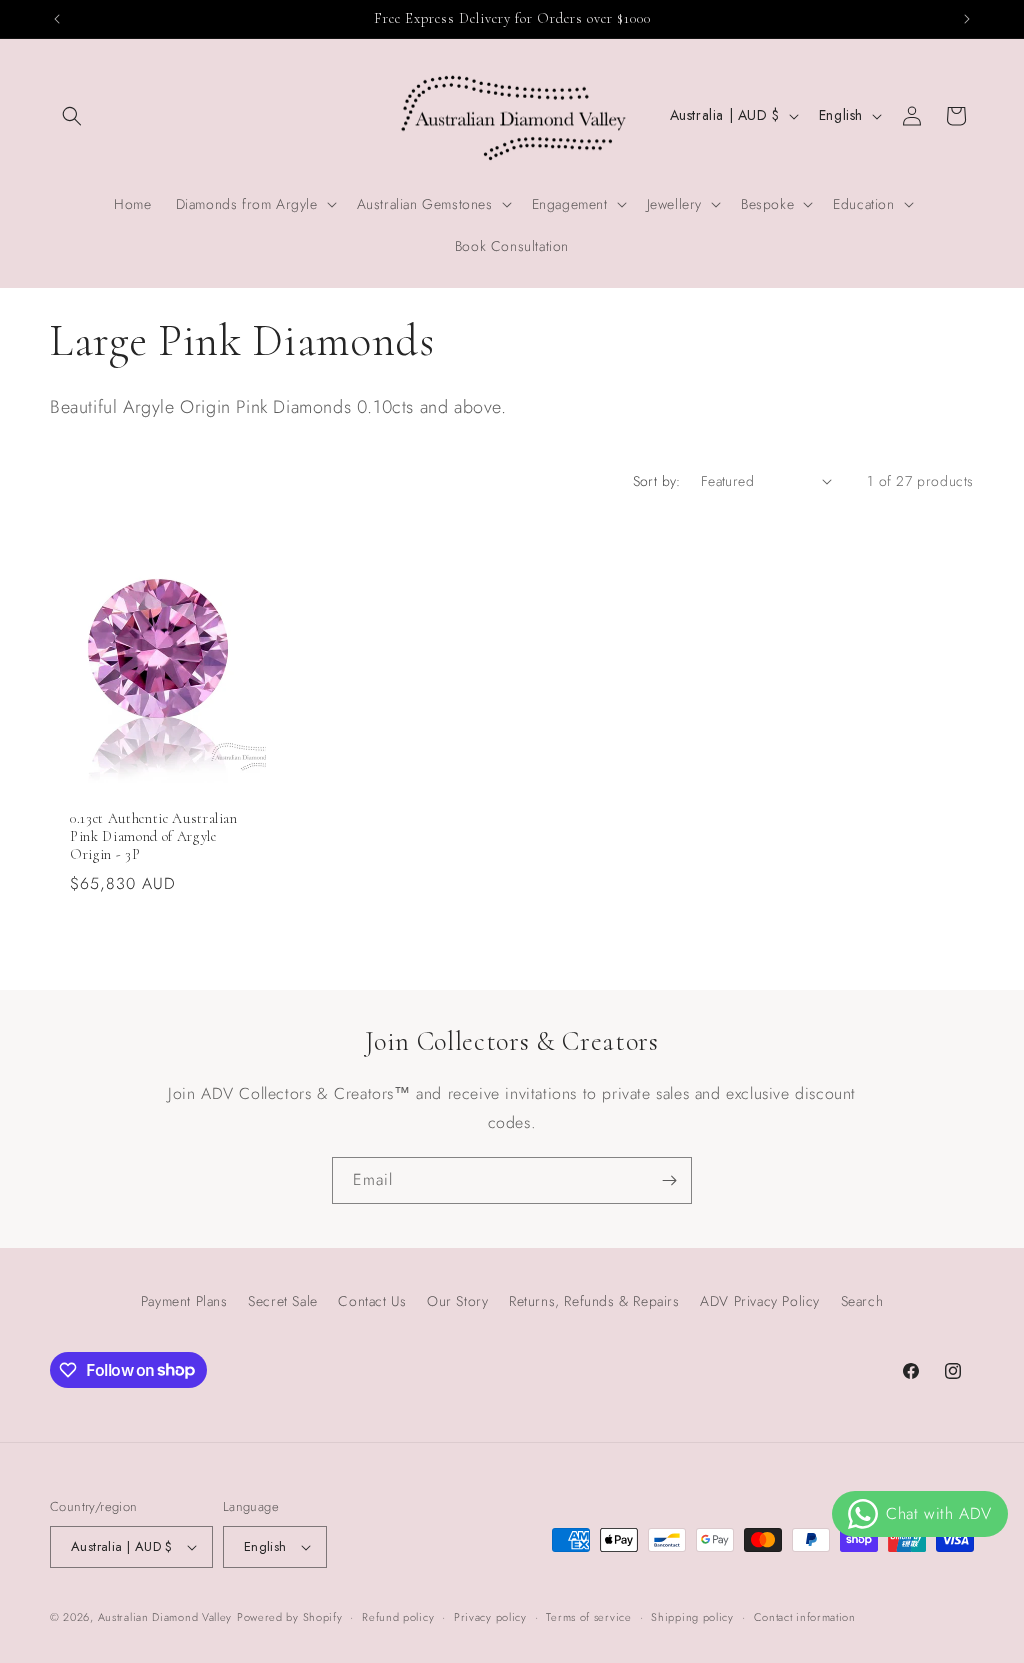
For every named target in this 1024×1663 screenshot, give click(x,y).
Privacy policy (490, 1617)
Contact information (805, 1617)
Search (862, 1301)
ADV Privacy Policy (760, 1301)
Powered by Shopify (290, 1617)
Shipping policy (692, 1617)
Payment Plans (184, 1301)
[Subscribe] (669, 1180)
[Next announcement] (967, 19)
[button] (72, 116)
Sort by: (657, 481)
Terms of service (588, 1617)
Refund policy (398, 1617)
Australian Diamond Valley (165, 1617)
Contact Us (372, 1301)
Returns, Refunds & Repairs (594, 1301)
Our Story (457, 1301)
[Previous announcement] (57, 19)
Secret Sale (283, 1301)
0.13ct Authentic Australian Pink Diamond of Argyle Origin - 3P (154, 836)
